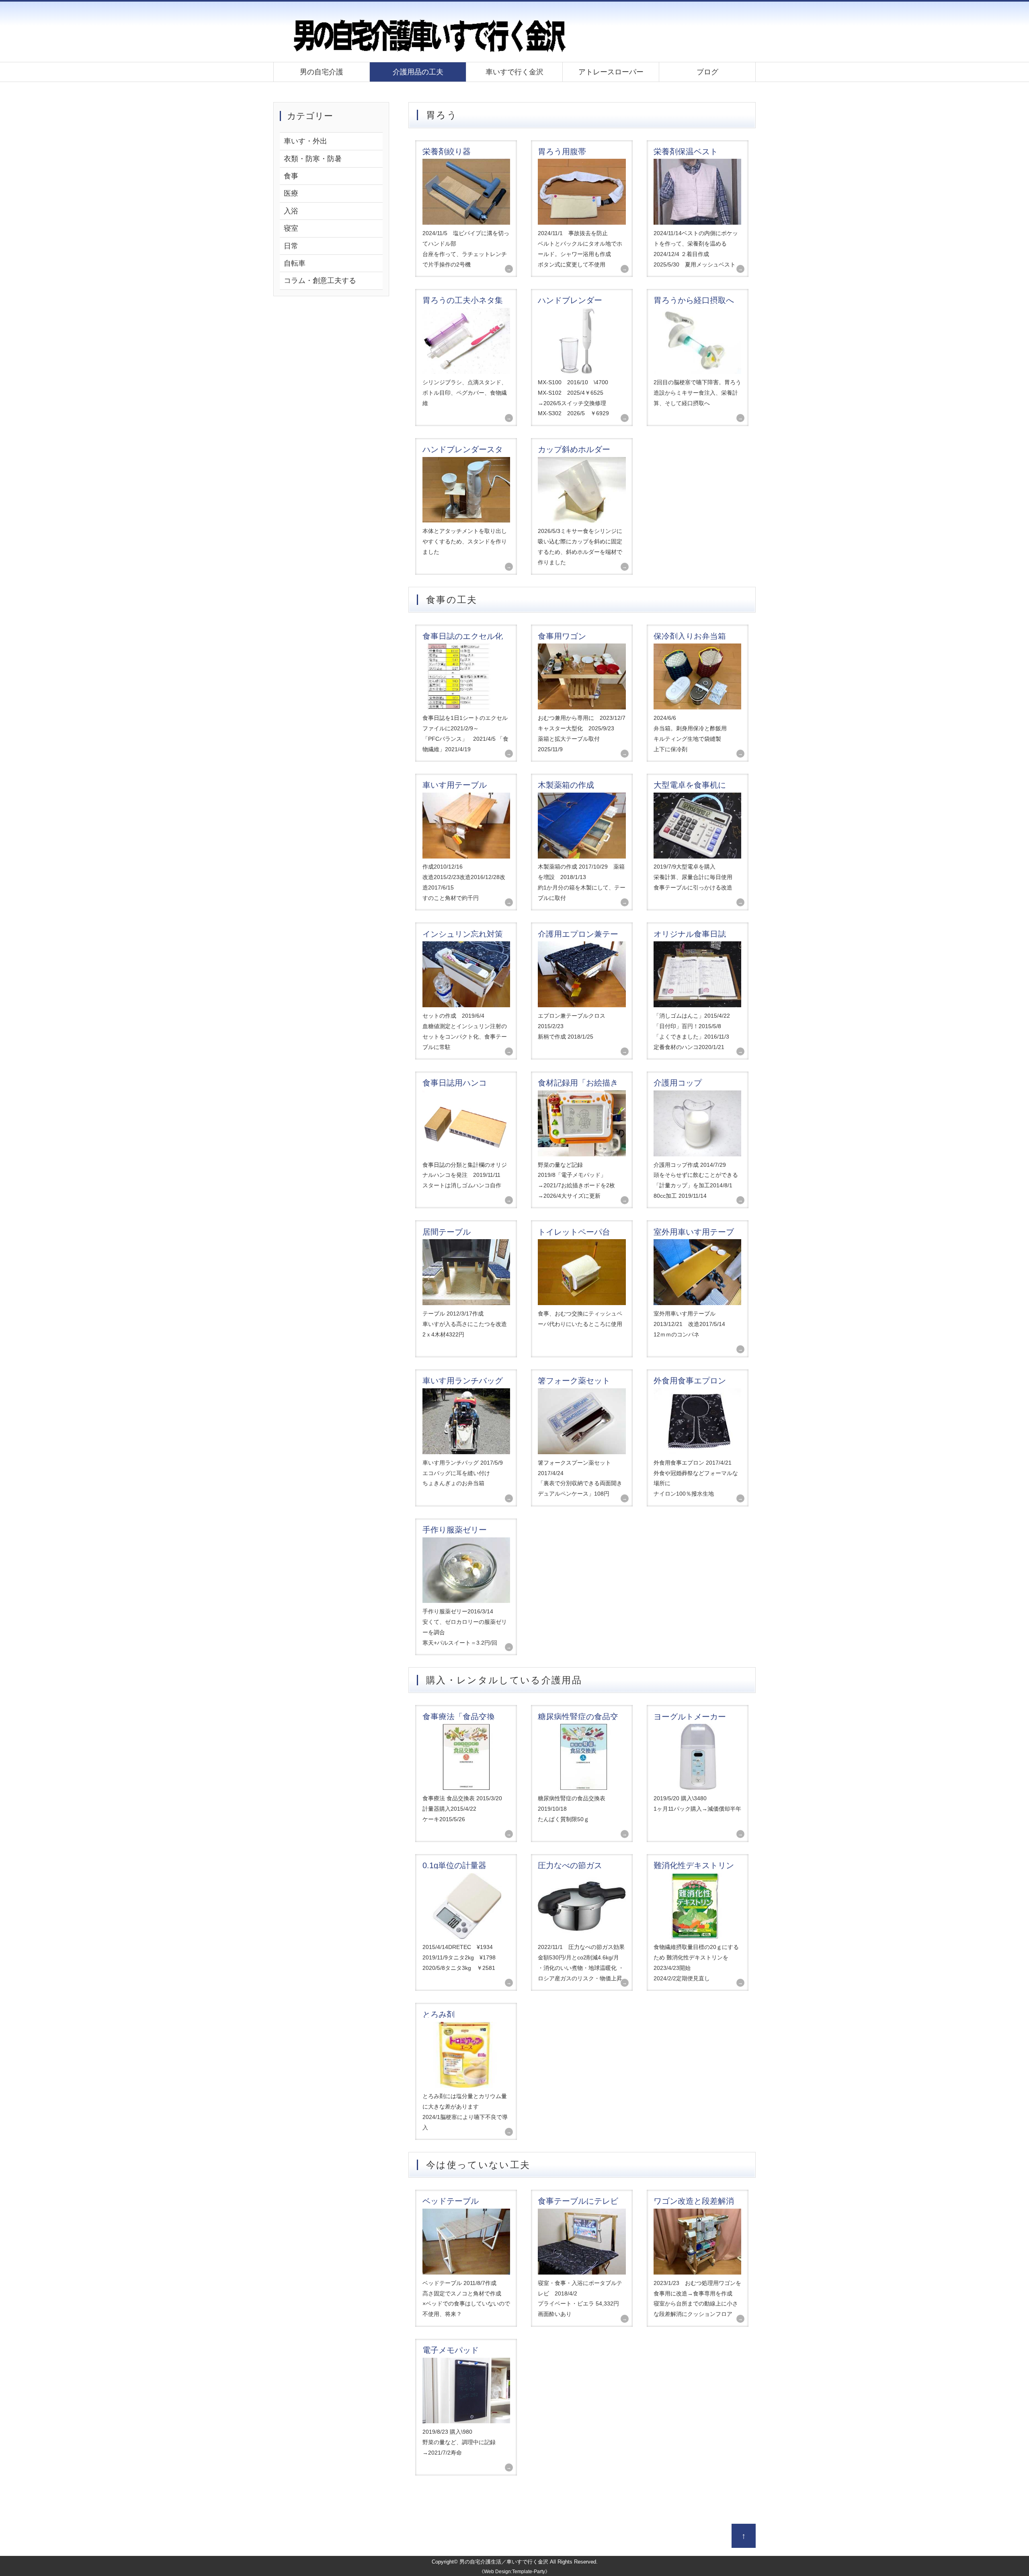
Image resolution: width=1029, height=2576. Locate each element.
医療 (291, 193)
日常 (291, 246)
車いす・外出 (305, 141)
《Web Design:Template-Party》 (514, 2572)
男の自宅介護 (322, 72)
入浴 (291, 211)
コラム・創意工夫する (320, 281)
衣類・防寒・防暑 (313, 159)
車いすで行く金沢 (514, 72)
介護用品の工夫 (418, 72)
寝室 (291, 228)
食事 (291, 176)
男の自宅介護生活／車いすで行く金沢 (504, 2562)
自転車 (295, 263)
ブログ (707, 72)
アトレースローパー (611, 72)
